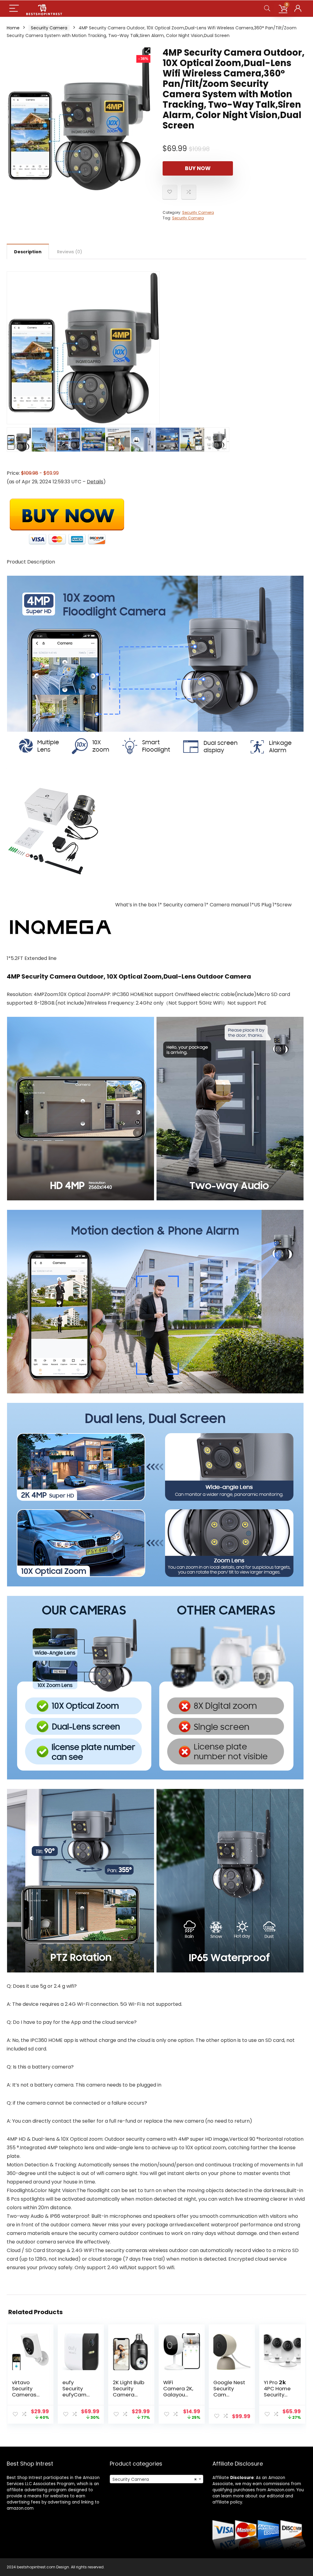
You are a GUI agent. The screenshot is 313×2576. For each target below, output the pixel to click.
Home (13, 28)
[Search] (267, 9)
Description (28, 252)
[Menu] (14, 9)
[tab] (28, 251)
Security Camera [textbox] (155, 2479)
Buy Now (198, 168)
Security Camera (49, 28)
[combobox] (156, 2479)
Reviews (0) (70, 252)
